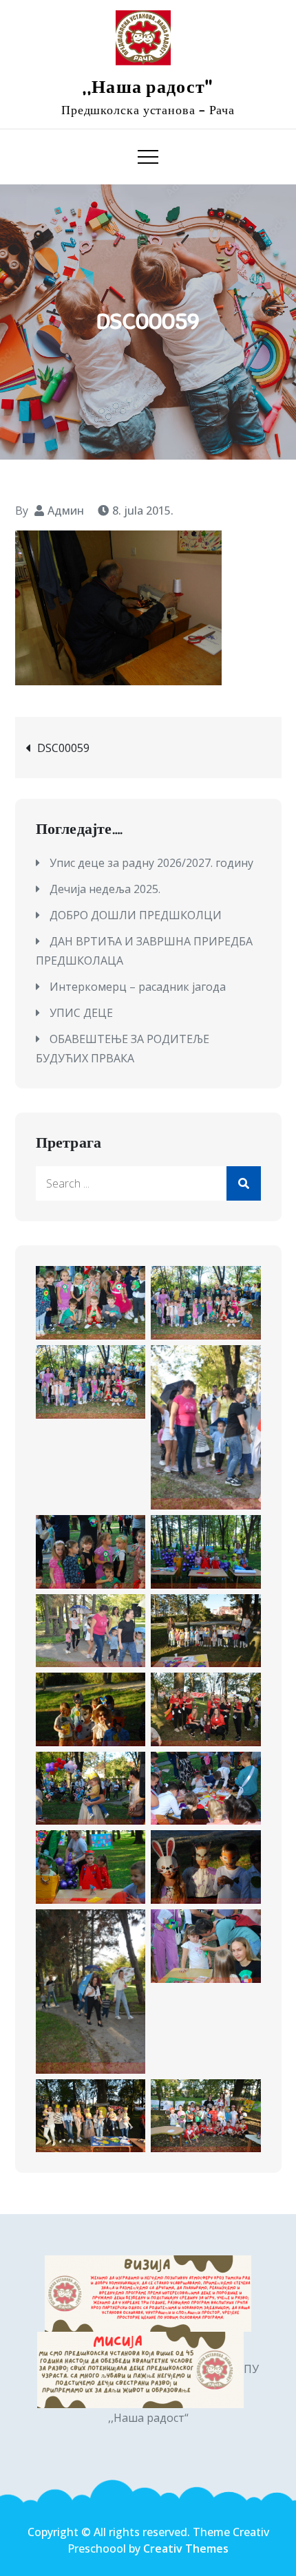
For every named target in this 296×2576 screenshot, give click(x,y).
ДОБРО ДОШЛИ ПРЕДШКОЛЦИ (136, 915)
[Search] (244, 1183)
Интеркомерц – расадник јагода (138, 987)
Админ (66, 511)
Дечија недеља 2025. (105, 889)
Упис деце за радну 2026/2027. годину (151, 863)
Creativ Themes (186, 2548)
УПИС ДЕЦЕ (81, 1013)
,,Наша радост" (148, 87)
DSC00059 (63, 748)
